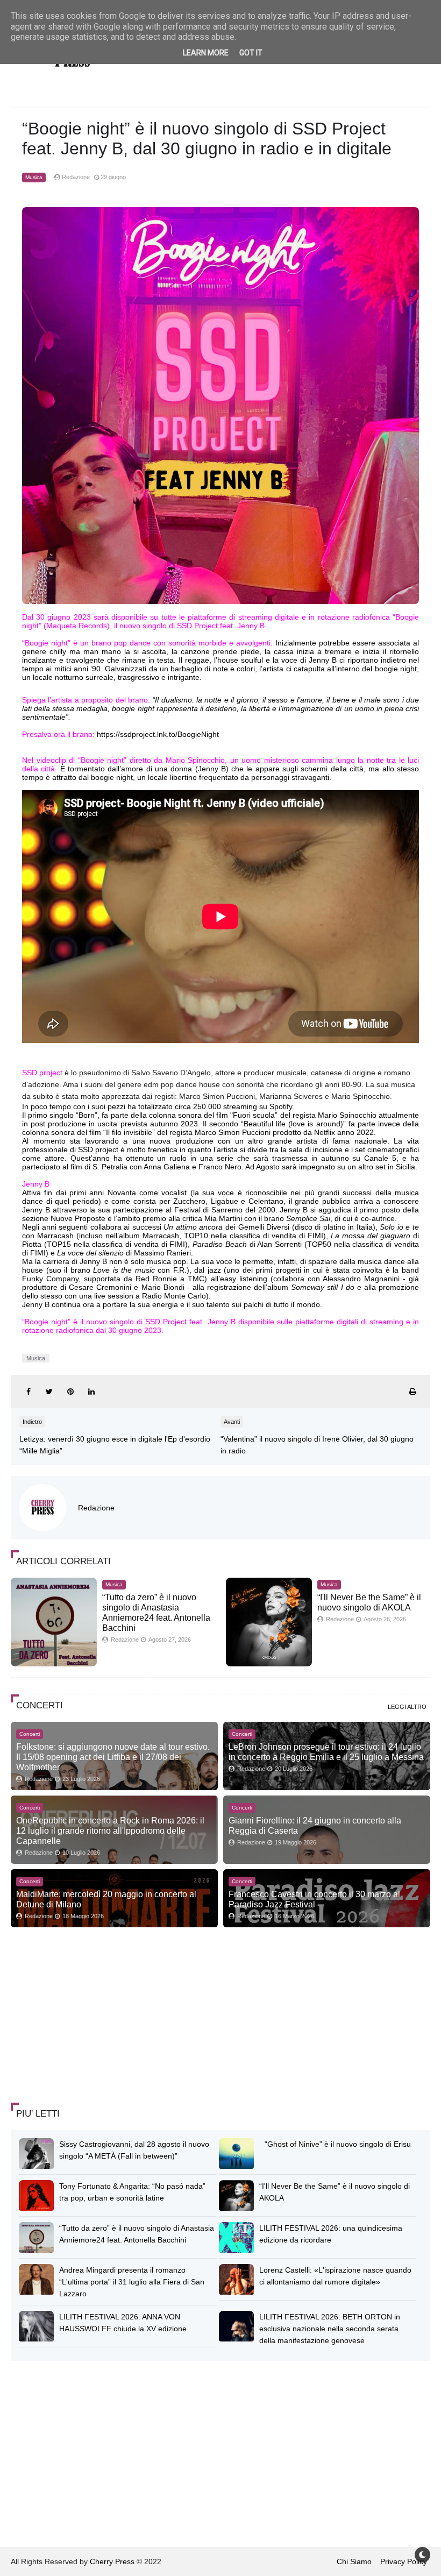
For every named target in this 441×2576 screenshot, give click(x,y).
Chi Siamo (354, 2561)
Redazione (96, 1508)
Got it (251, 53)
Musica (34, 177)
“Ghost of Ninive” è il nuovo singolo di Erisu (338, 2144)
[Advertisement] (91, 2016)
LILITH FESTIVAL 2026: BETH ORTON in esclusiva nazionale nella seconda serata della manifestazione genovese (330, 2329)
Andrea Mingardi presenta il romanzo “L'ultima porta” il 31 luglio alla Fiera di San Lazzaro (132, 2282)
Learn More (206, 53)
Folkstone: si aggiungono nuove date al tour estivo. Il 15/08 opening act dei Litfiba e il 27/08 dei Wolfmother (113, 1757)
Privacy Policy (404, 2561)
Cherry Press (112, 2561)
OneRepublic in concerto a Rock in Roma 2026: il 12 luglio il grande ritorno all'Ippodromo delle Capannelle (110, 1830)
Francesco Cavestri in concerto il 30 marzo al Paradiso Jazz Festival (314, 1899)
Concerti (30, 1734)
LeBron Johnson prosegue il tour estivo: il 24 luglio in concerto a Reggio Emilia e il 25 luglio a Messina (326, 1752)
